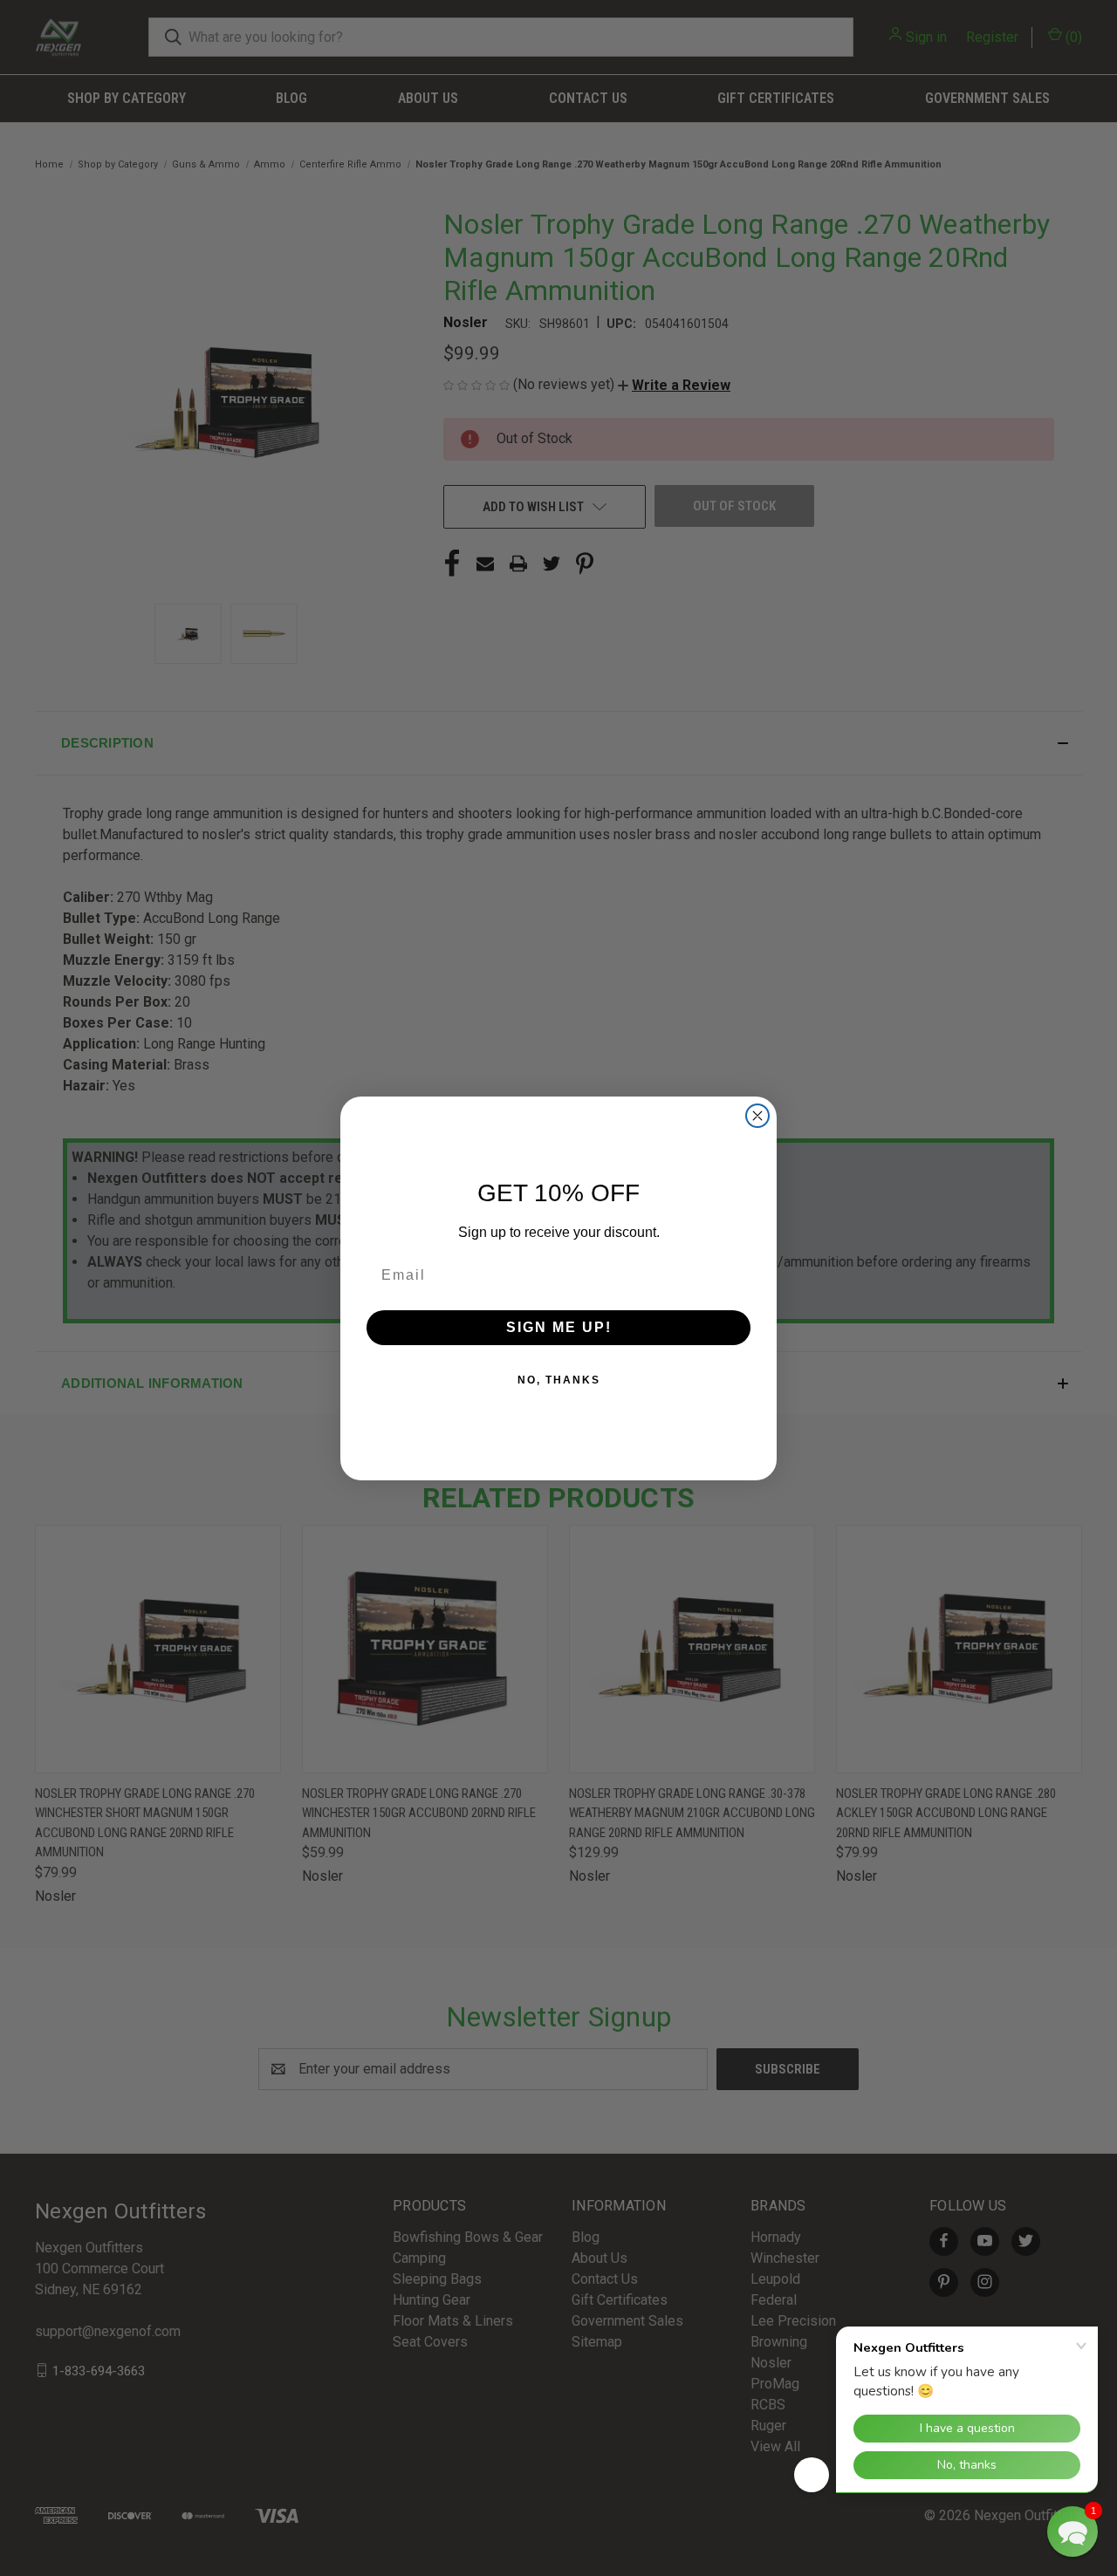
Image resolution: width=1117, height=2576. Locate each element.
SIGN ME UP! (559, 1327)
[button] (1072, 2532)
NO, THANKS (559, 1380)
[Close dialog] (757, 1116)
